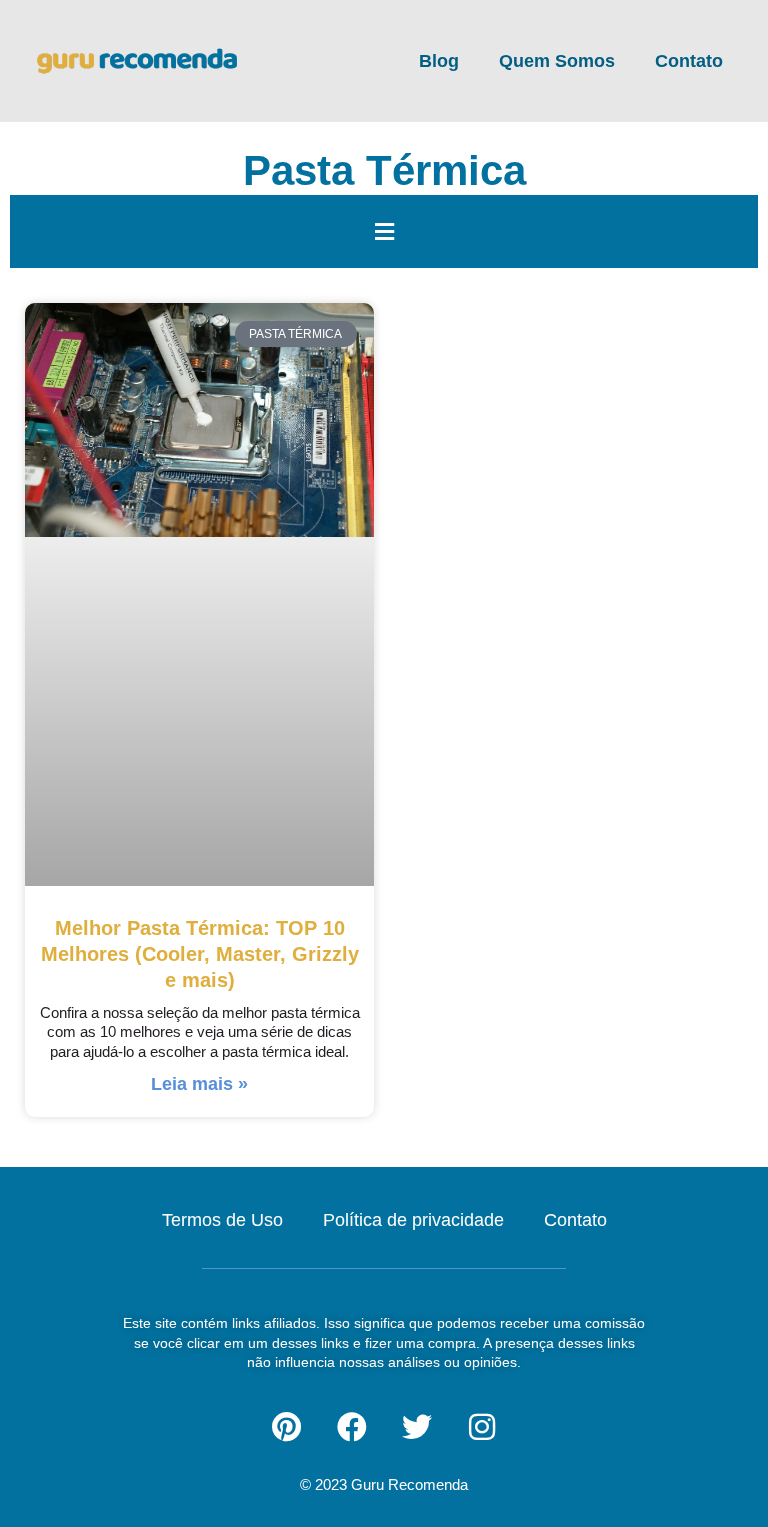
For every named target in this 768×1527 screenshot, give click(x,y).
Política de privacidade (413, 1220)
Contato (689, 61)
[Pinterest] (287, 1427)
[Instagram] (482, 1427)
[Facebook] (352, 1427)
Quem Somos (557, 61)
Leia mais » (199, 1084)
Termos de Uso (222, 1220)
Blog (439, 61)
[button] (384, 231)
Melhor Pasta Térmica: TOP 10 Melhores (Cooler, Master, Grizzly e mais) (200, 953)
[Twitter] (417, 1427)
